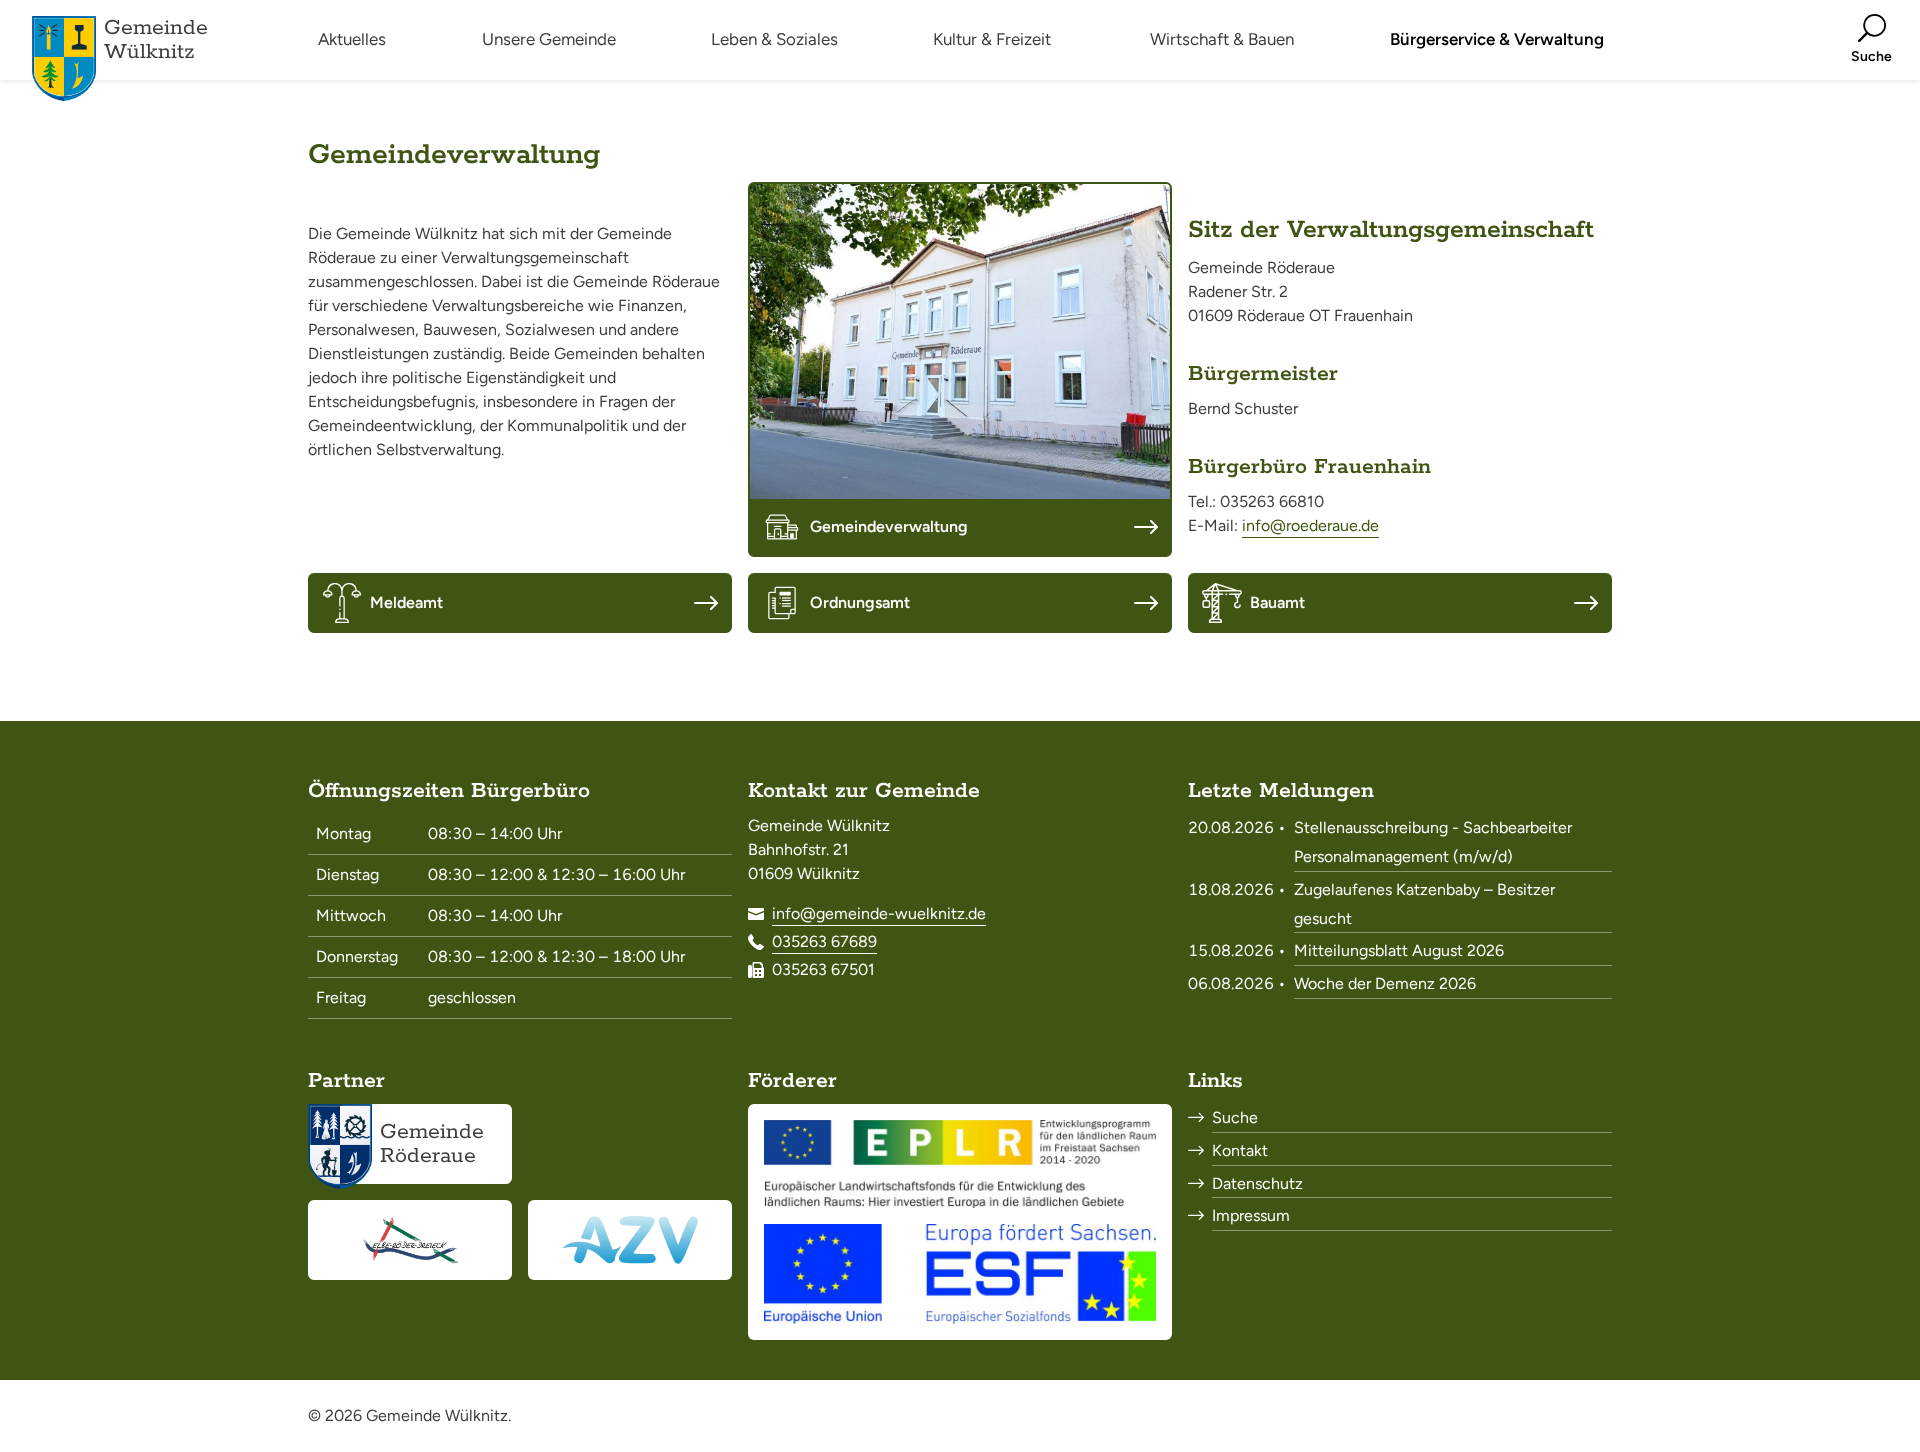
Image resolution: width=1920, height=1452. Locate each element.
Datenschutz (1257, 1183)
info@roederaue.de (1310, 525)
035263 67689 (824, 941)
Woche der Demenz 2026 (1385, 983)
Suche (1235, 1117)
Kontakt (1240, 1150)
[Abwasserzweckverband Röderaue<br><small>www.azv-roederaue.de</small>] (630, 1240)
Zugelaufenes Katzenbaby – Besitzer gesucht (1424, 904)
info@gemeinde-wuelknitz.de (879, 913)
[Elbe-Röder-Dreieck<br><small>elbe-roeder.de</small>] (410, 1240)
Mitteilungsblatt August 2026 (1399, 950)
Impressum (1251, 1215)
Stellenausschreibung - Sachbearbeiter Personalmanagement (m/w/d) (1433, 842)
